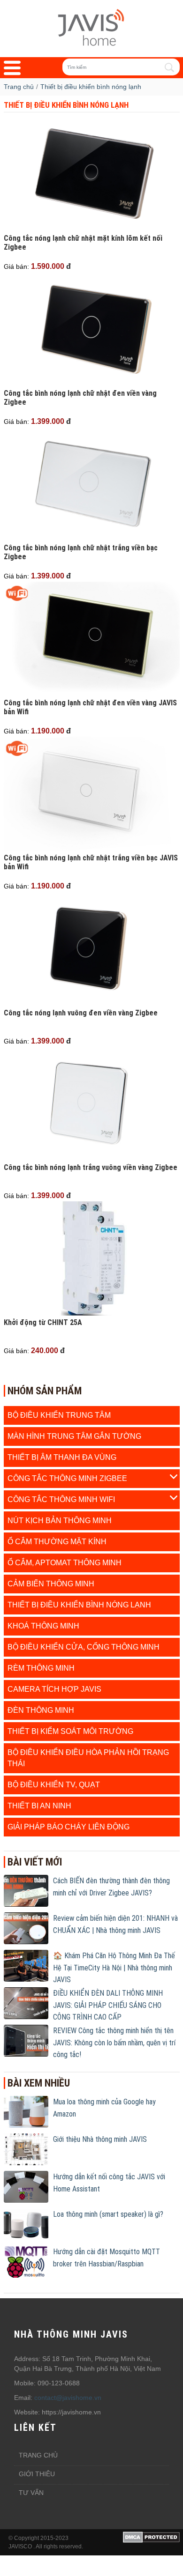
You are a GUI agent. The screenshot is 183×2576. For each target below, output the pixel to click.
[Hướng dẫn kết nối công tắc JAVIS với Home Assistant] (26, 2186)
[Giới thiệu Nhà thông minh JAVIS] (26, 2149)
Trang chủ (38, 2455)
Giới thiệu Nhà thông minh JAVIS (100, 2139)
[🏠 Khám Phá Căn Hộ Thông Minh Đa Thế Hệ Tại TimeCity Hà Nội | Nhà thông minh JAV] (26, 1965)
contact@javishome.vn (68, 2398)
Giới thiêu (37, 2474)
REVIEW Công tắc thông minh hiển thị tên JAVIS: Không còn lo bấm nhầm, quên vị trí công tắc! (114, 2043)
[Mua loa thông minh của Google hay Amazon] (26, 2111)
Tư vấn (31, 2493)
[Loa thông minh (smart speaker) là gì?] (26, 2224)
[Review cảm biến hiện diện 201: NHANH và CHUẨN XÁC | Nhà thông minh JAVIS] (26, 1928)
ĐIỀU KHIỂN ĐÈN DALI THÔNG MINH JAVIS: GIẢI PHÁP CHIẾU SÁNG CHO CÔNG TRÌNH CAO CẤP (108, 2005)
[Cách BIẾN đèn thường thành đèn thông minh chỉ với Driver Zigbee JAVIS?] (26, 1890)
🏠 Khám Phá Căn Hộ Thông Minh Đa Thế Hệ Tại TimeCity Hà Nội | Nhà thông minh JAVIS (114, 1968)
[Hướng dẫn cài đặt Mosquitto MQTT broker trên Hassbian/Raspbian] (26, 2261)
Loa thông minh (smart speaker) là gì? (108, 2214)
